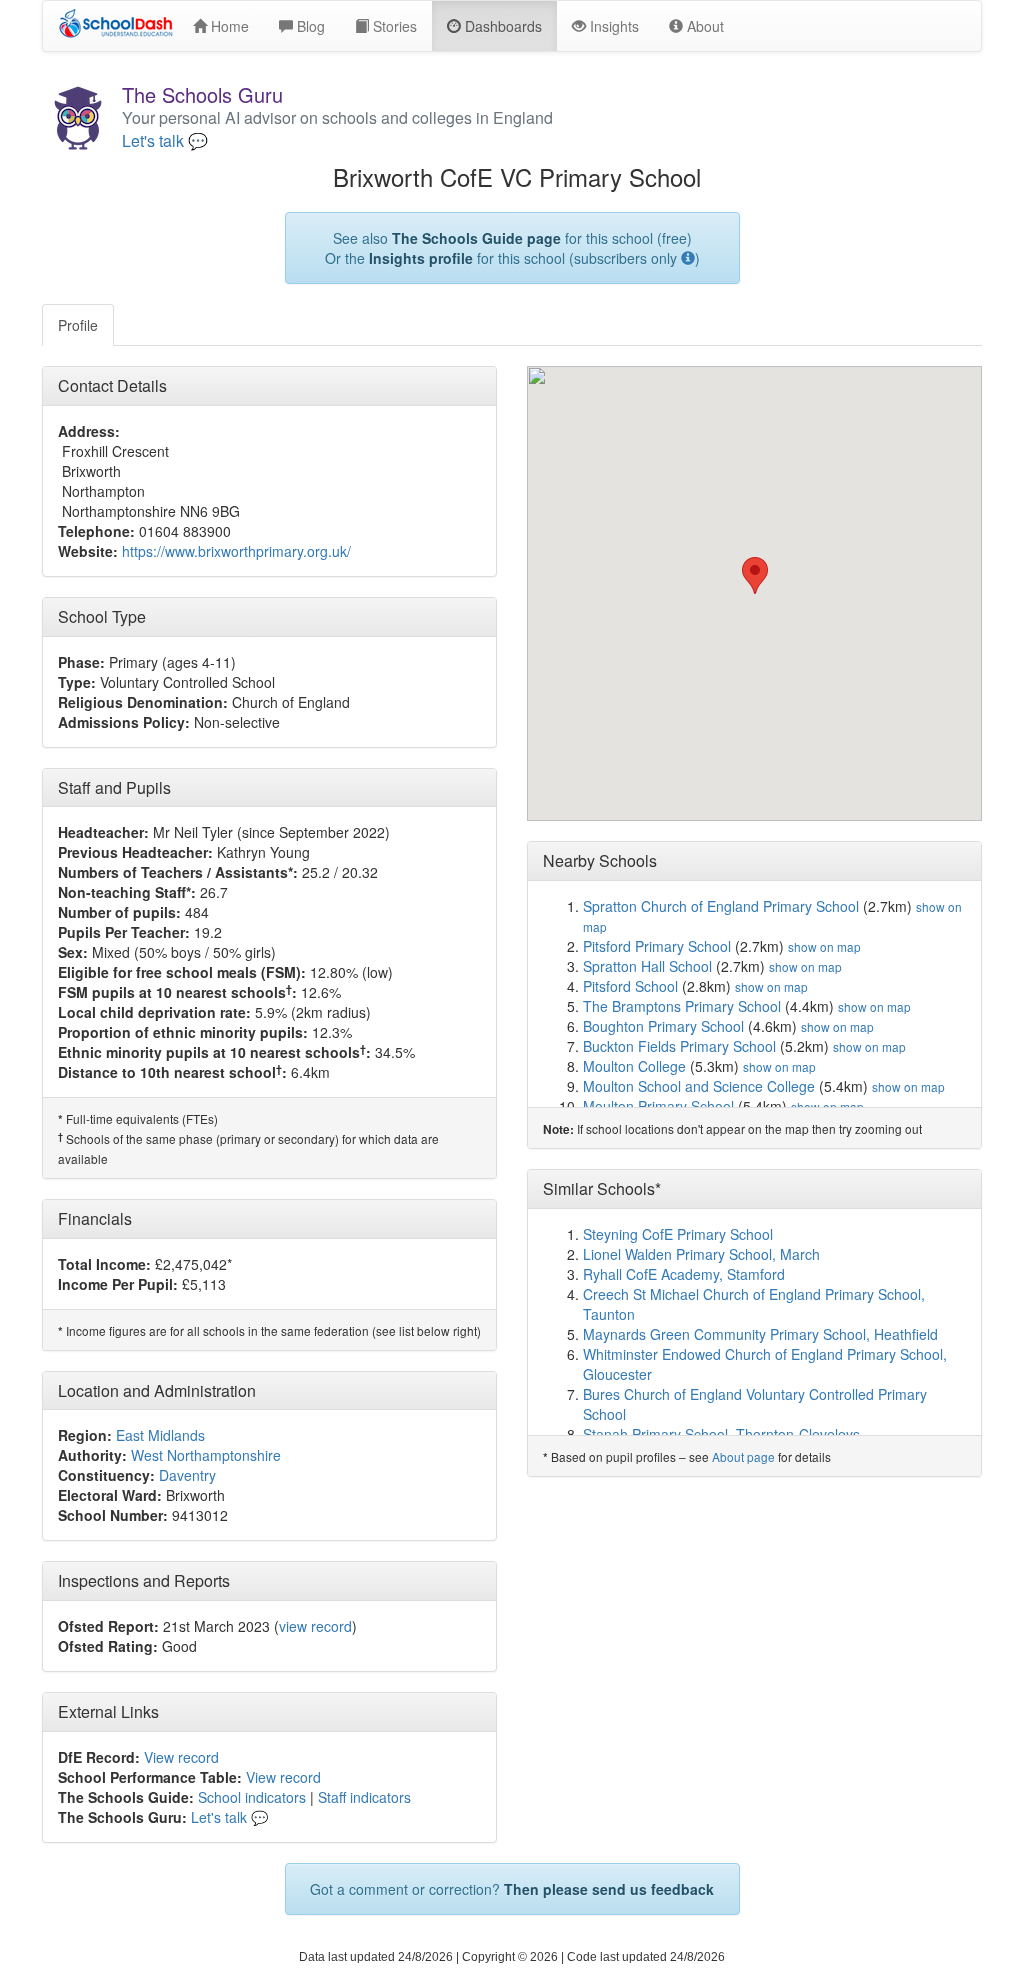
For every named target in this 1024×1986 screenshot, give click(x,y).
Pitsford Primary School (657, 946)
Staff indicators (364, 1797)
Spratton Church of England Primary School (721, 906)
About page (743, 1456)
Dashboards (501, 26)
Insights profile (421, 258)
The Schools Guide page (476, 238)
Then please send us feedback (609, 1889)
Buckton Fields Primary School (679, 1046)
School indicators (252, 1797)
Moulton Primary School (658, 1106)
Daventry (187, 1475)
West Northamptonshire (206, 1455)
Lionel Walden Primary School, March (701, 1254)
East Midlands (160, 1435)
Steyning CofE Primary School (678, 1234)
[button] (755, 575)
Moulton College (634, 1066)
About (703, 26)
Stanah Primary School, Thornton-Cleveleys (721, 1434)
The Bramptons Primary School (682, 1006)
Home (228, 26)
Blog (309, 26)
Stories (393, 26)
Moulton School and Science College (699, 1086)
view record (315, 1626)
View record (181, 1757)
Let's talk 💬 (165, 141)
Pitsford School (630, 986)
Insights (612, 26)
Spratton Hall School (647, 966)
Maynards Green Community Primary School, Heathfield (760, 1334)
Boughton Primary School (663, 1026)
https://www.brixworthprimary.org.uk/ (236, 551)
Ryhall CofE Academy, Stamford (684, 1274)
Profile (78, 325)
